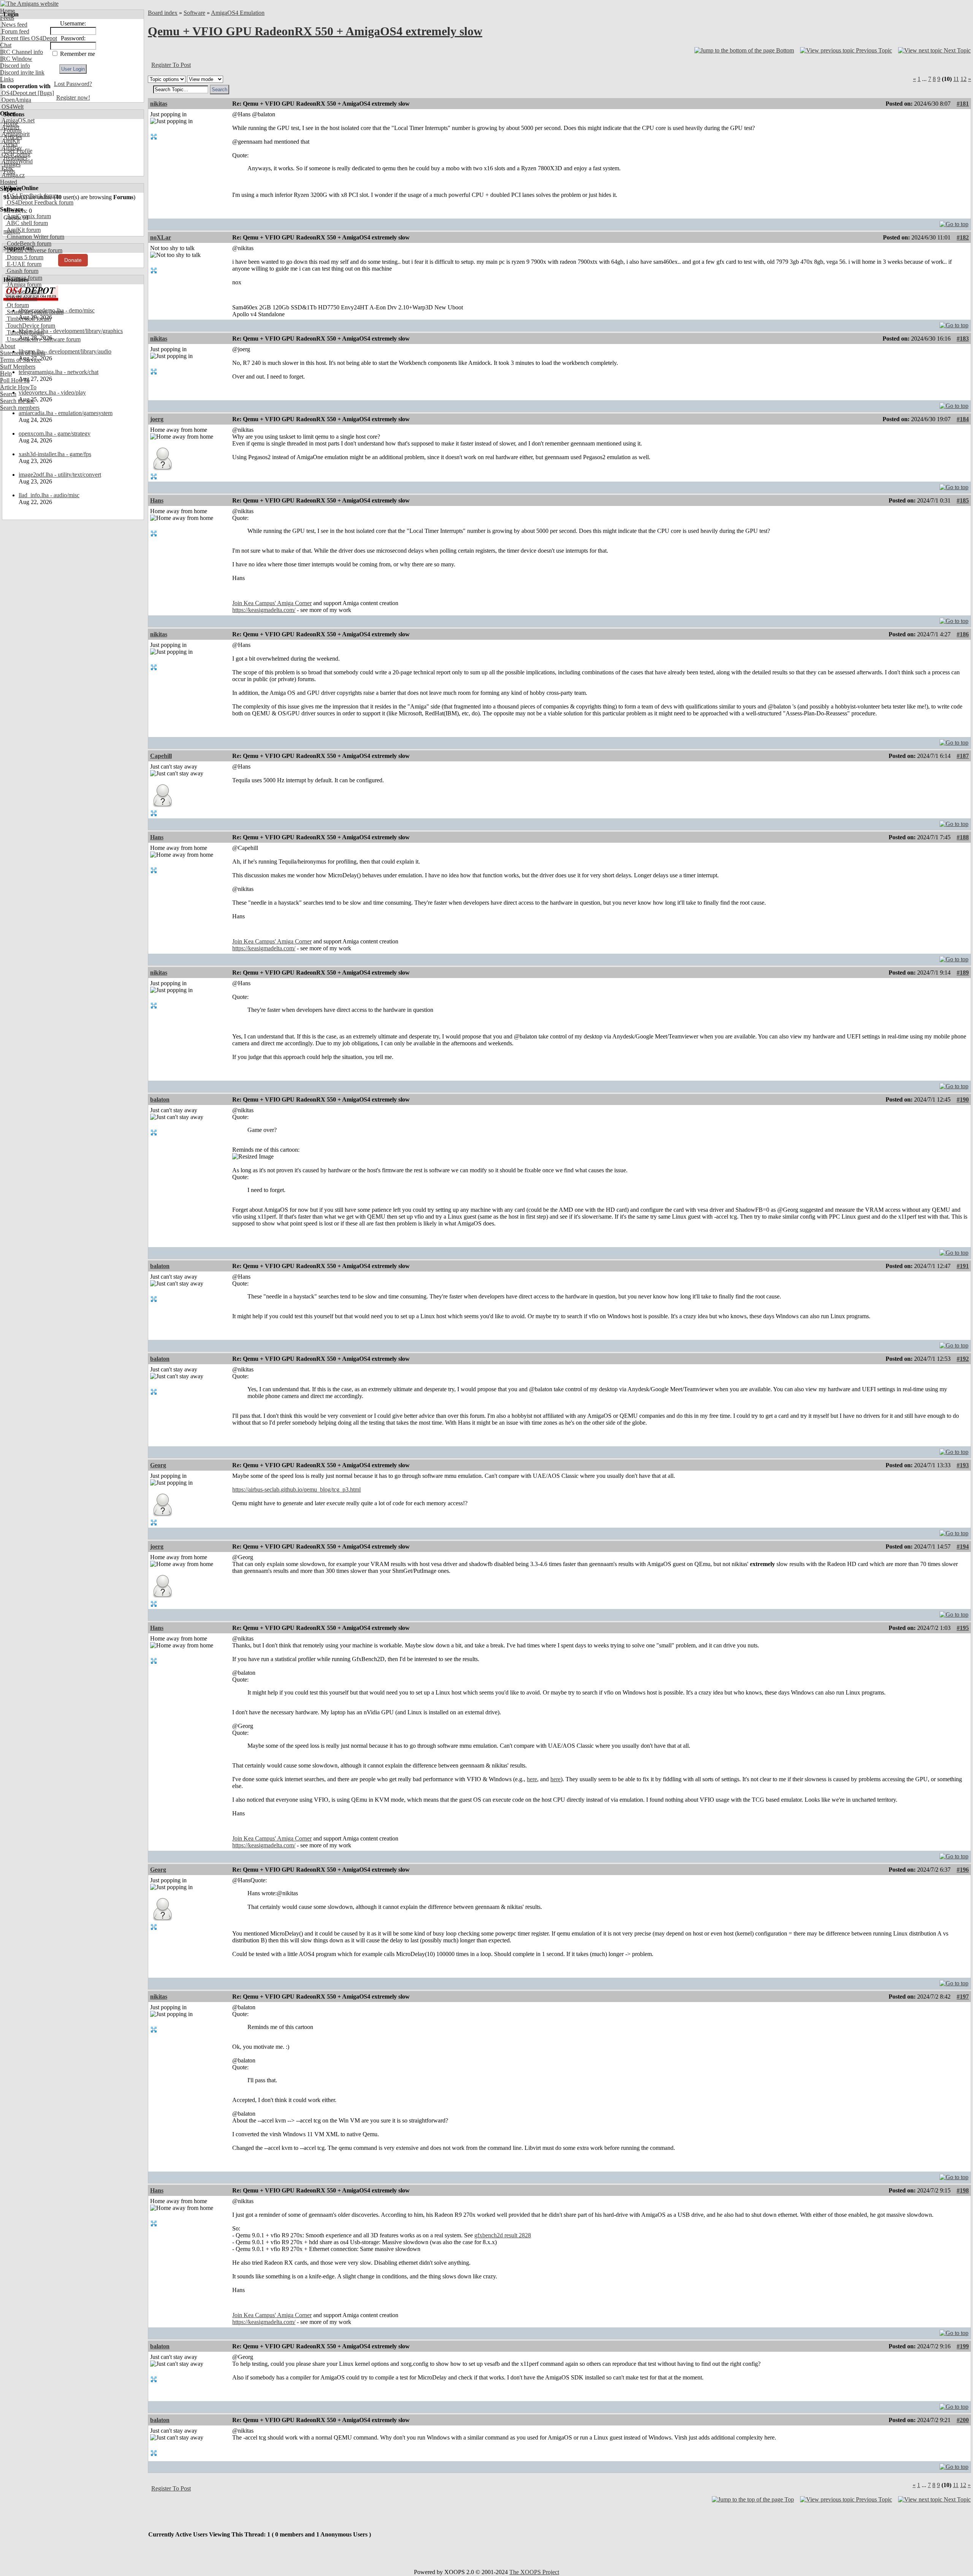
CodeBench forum (28, 243)
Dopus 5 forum (24, 257)
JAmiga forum (23, 285)
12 (963, 79)
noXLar (161, 237)
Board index (163, 13)
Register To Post (171, 65)
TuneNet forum (25, 332)
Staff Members (18, 367)
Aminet (10, 127)
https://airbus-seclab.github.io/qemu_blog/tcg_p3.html (296, 1489)
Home (7, 11)
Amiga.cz (12, 175)
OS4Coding (15, 155)
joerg (157, 419)
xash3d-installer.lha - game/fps (55, 454)
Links (7, 79)
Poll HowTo (15, 380)
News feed (14, 25)
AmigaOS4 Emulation (238, 13)
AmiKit (10, 141)
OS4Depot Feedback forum (39, 202)
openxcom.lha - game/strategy (55, 434)
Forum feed (15, 31)
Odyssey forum (25, 291)
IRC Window (16, 59)
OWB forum (21, 298)
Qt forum (17, 305)
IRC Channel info (21, 52)
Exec (7, 168)
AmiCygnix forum (28, 216)
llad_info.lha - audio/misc (49, 495)
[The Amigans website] (29, 4)
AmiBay (11, 148)
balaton (160, 1099)
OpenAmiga (16, 100)
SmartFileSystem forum (34, 312)
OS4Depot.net (18, 93)
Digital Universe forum (34, 250)
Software (194, 13)
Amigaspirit (15, 134)
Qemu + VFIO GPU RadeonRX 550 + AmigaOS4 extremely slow (315, 31)
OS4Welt (12, 107)
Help (6, 373)
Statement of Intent (23, 353)
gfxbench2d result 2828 (503, 2235)
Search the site (17, 401)
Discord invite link (22, 72)
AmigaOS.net (17, 120)
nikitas (159, 104)
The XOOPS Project (534, 2572)
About (8, 346)
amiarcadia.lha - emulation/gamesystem (66, 413)
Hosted (9, 182)
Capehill (161, 756)
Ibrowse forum (24, 278)
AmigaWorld (16, 161)
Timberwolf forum (28, 319)
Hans (157, 500)
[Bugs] (45, 93)
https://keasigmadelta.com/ (264, 610)
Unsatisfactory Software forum (43, 339)
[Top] (954, 222)
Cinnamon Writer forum (35, 237)
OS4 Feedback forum (32, 196)
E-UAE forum (23, 264)
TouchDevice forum (30, 326)
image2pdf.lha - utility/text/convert (60, 475)
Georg (158, 1465)
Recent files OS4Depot (29, 38)
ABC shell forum (27, 223)
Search (8, 394)
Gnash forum (22, 271)
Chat (6, 45)
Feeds (7, 18)
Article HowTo (18, 387)
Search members (20, 408)
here (532, 1779)
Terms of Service (20, 360)
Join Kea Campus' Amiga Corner (272, 603)
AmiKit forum (23, 230)
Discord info (15, 66)
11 (956, 79)
